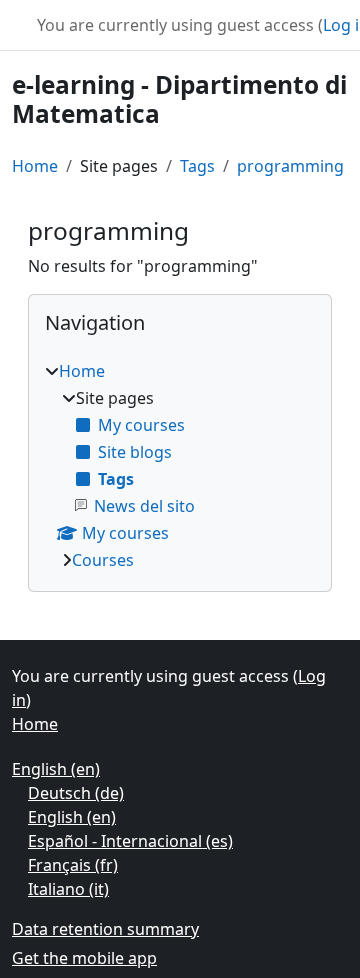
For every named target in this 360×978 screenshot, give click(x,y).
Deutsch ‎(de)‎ (76, 793)
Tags (197, 166)
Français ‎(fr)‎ (73, 865)
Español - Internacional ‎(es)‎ (130, 841)
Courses (103, 560)
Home (35, 166)
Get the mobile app (84, 958)
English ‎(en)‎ (56, 769)
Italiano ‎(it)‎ (68, 889)
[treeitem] (180, 465)
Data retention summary (105, 929)
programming (290, 166)
